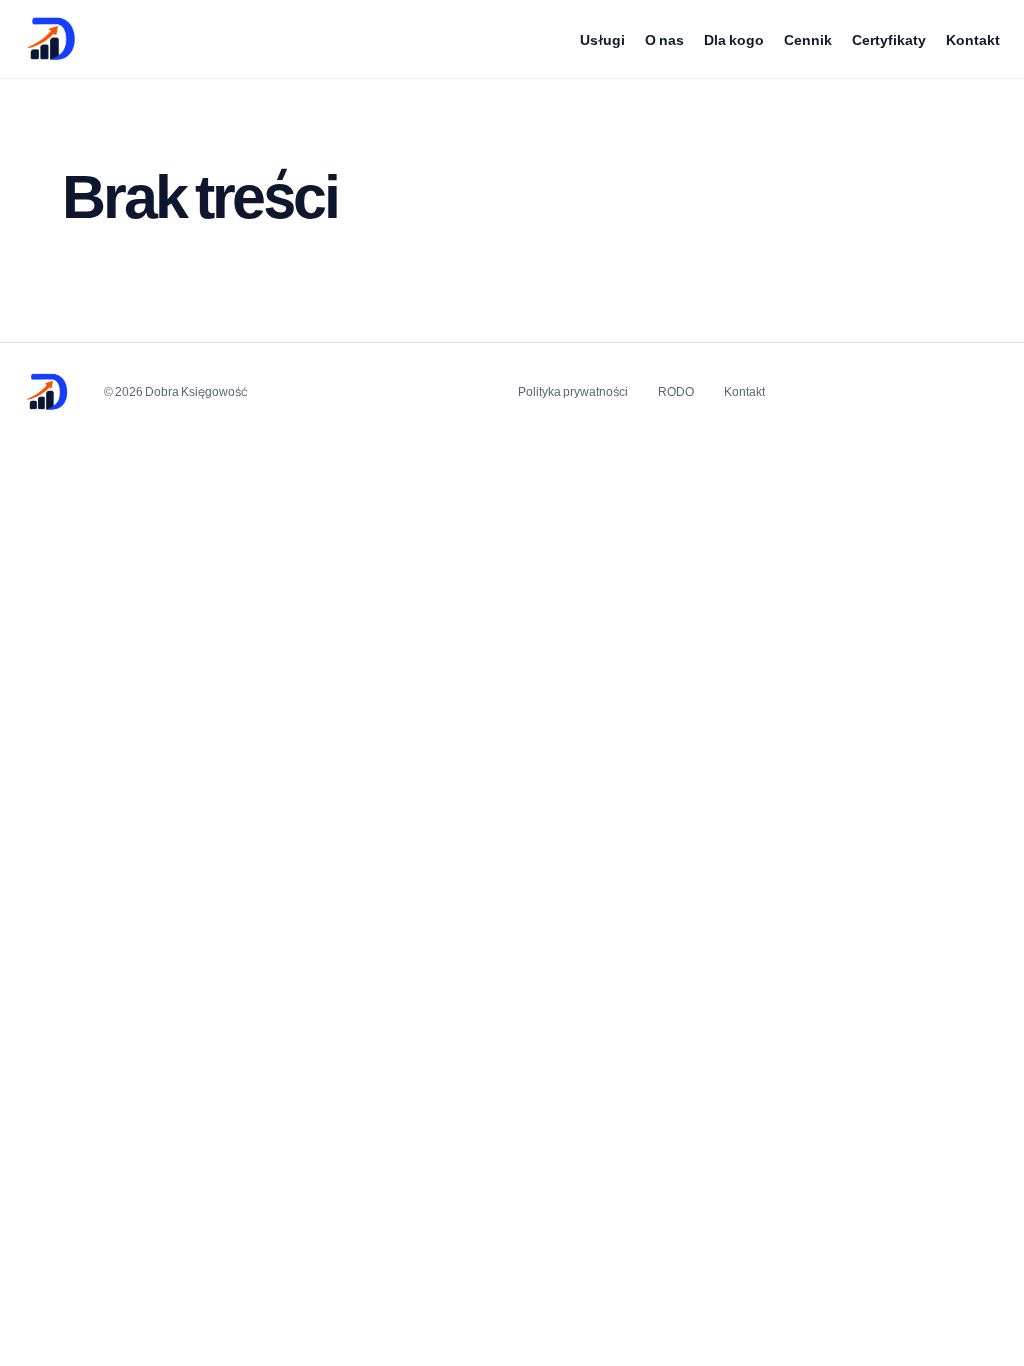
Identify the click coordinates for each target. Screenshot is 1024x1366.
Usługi (602, 39)
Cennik (808, 39)
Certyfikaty (889, 39)
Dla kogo (734, 39)
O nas (664, 39)
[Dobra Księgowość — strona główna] (51, 39)
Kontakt (973, 39)
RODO (676, 391)
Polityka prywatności (573, 391)
